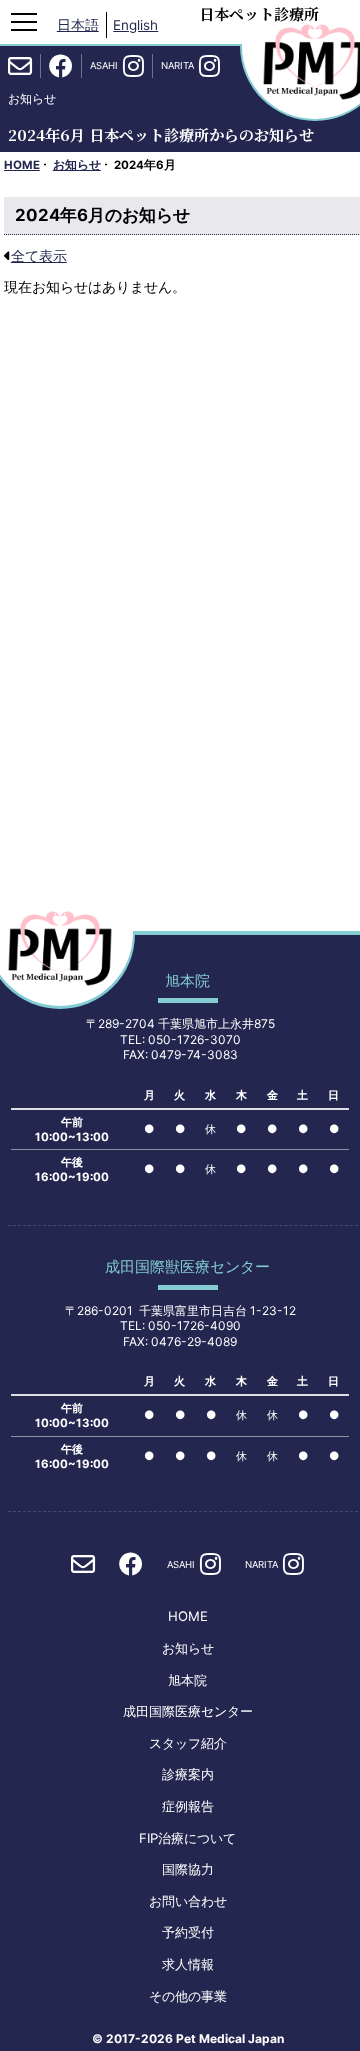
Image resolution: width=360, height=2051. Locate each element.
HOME (22, 165)
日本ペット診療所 (259, 13)
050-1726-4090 (194, 1325)
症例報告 (188, 1806)
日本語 (78, 25)
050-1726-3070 (194, 1039)
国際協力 (188, 1869)
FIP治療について (187, 1838)
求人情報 (188, 1964)
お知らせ (77, 165)
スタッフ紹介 (188, 1743)
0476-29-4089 (194, 1341)
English (135, 25)
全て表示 (39, 255)
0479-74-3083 (194, 1054)
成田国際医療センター (188, 1711)
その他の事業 (188, 1996)
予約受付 (188, 1932)
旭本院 (187, 1680)
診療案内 (188, 1774)
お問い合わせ (188, 1901)
